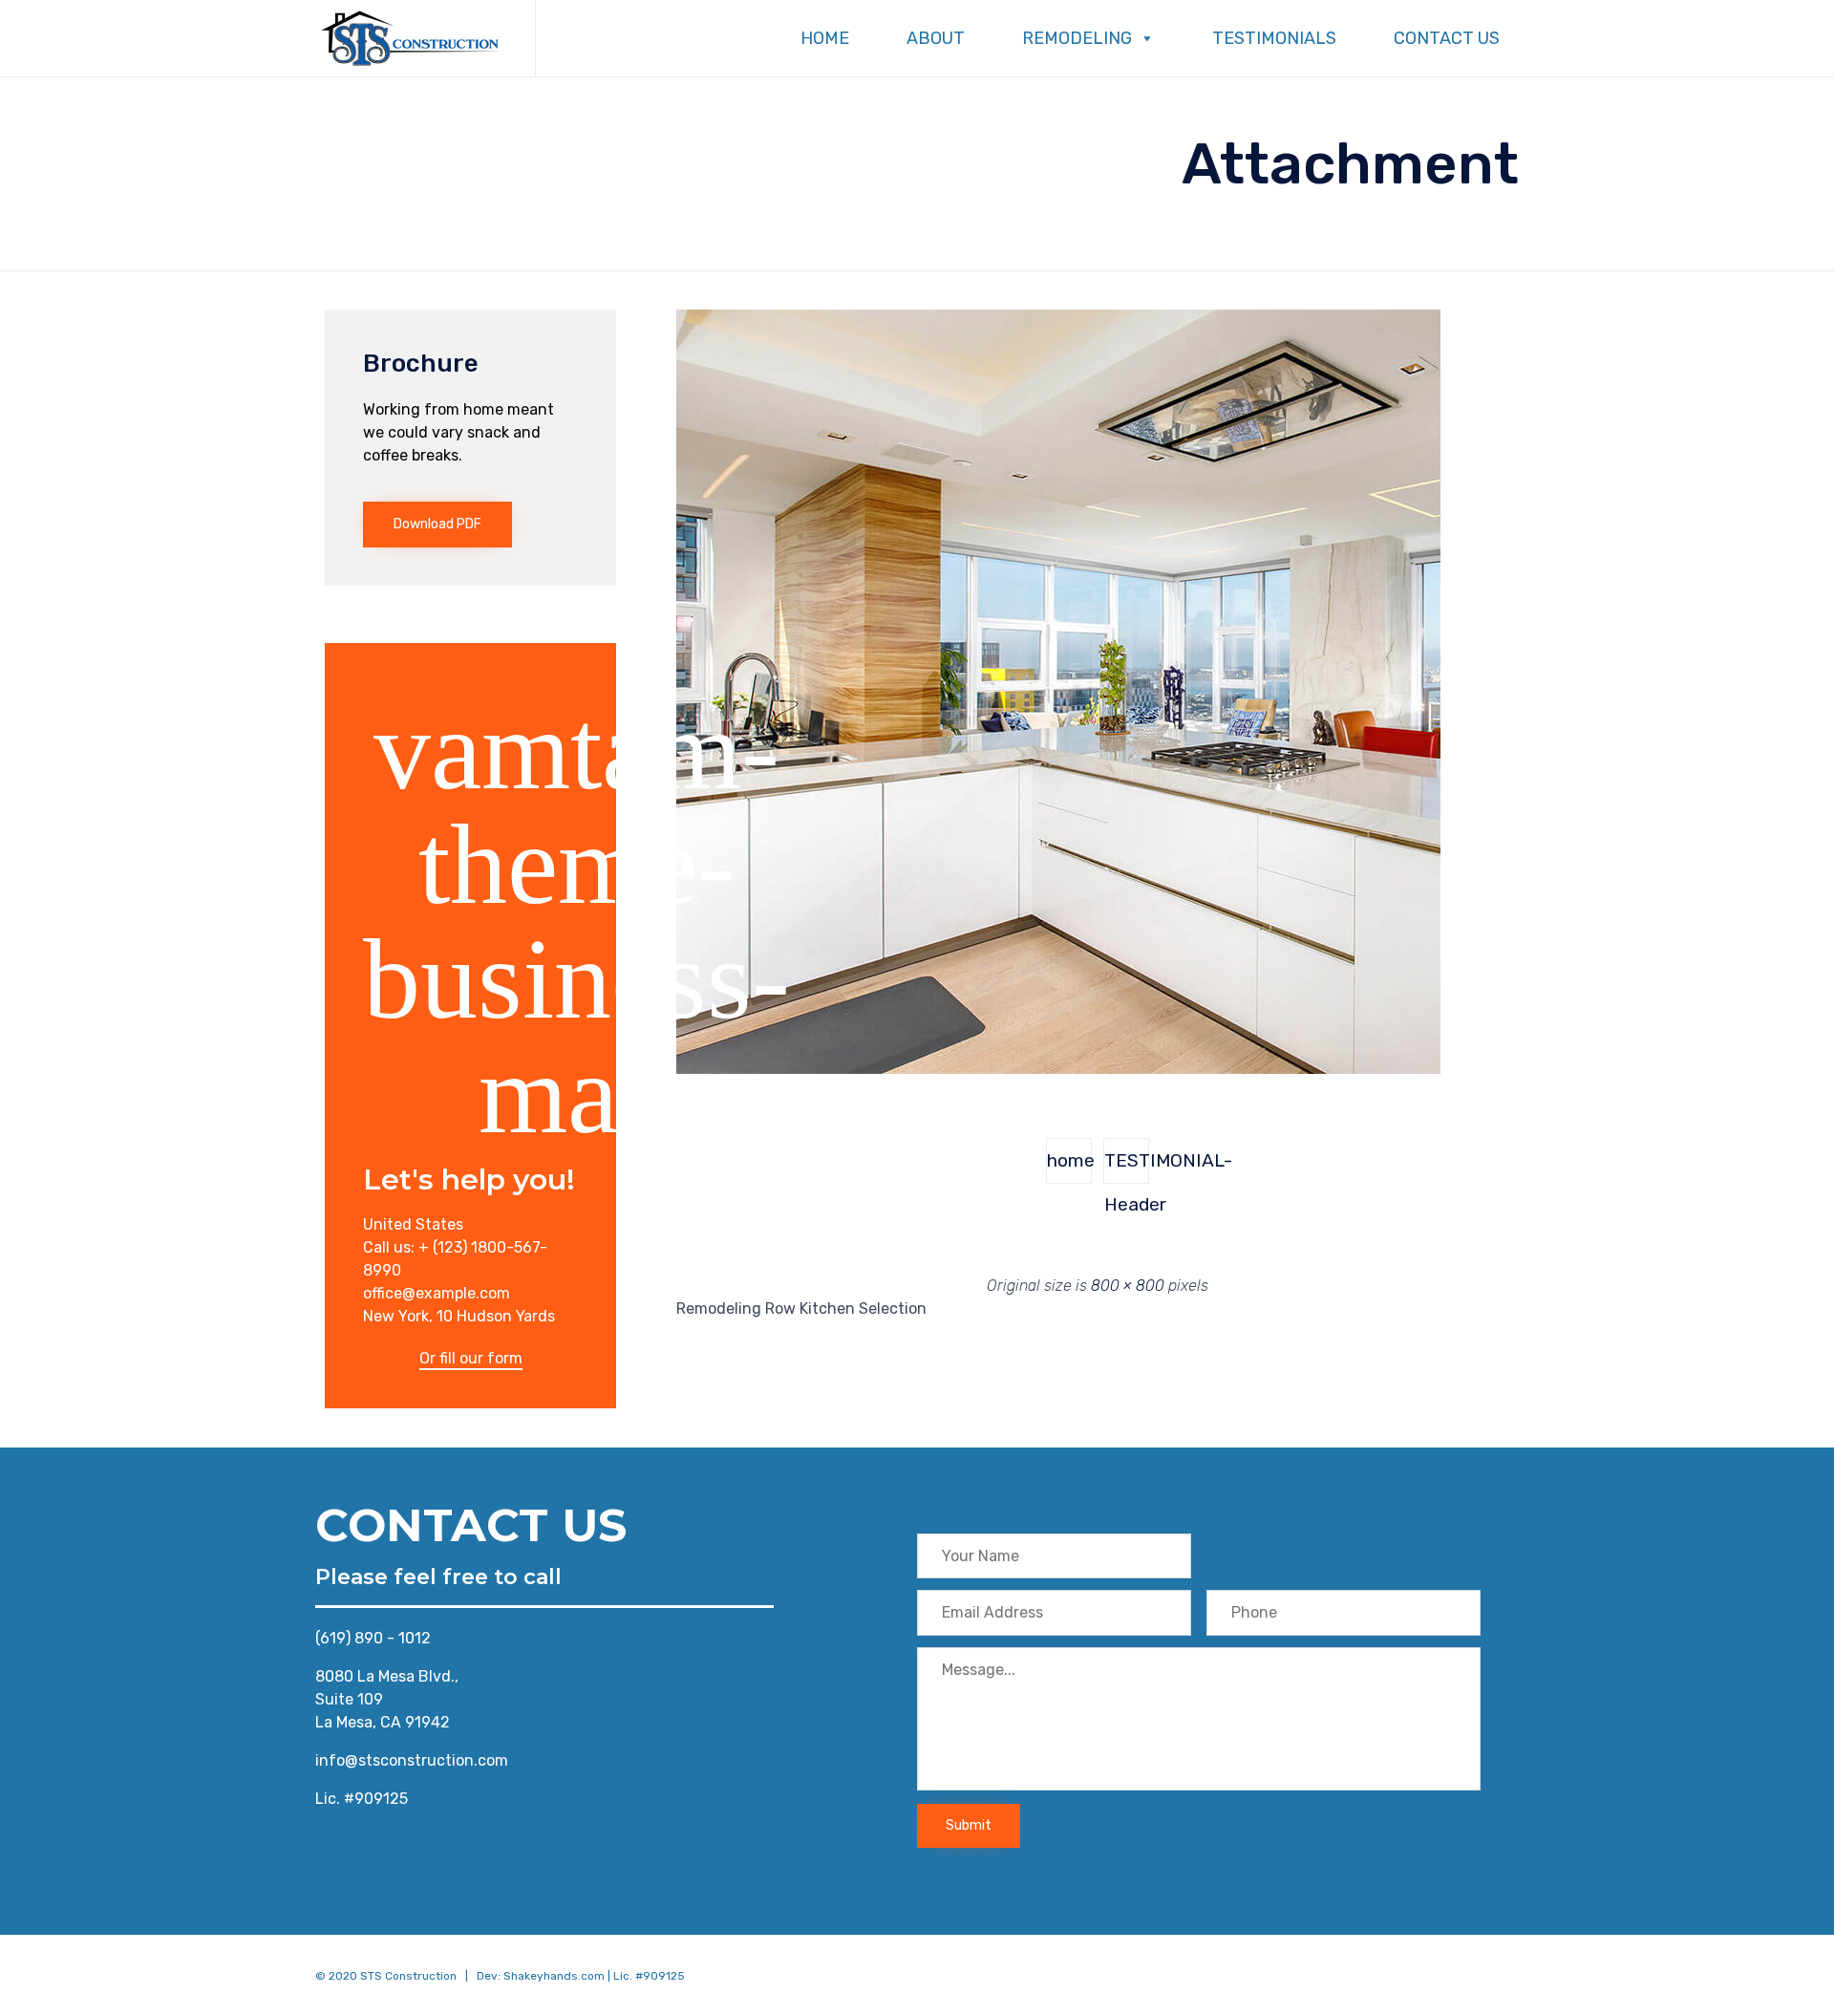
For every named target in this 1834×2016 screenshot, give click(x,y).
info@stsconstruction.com (412, 1760)
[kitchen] (1058, 1069)
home (1069, 1160)
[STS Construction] (411, 38)
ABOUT (936, 38)
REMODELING (1077, 38)
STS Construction (408, 1976)
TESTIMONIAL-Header (1127, 1167)
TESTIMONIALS (1274, 38)
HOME (825, 38)
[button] (437, 525)
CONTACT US (1447, 38)
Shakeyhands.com (554, 1976)
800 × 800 (1128, 1286)
